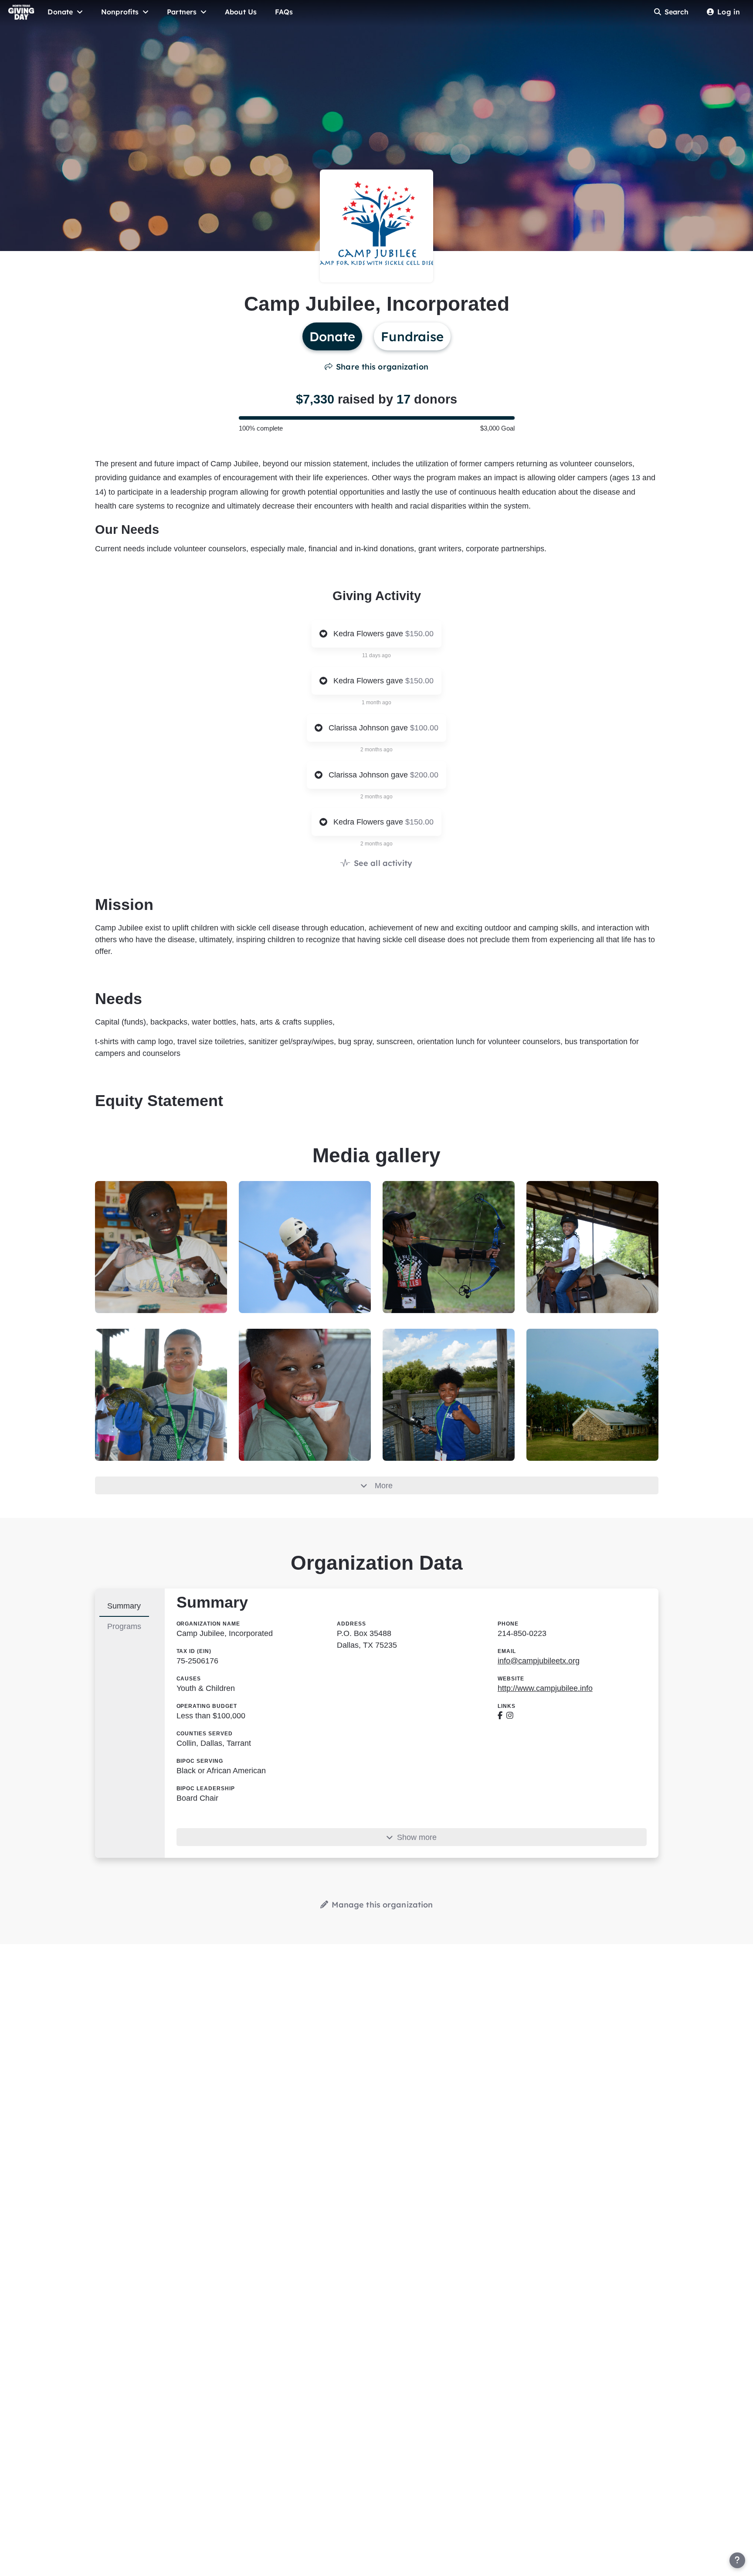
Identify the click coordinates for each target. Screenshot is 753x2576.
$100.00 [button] (424, 728)
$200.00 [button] (424, 775)
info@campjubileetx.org (539, 1661)
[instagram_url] (510, 1716)
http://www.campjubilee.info (545, 1688)
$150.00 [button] (419, 634)
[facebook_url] (500, 1716)
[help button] (737, 2560)
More (384, 1486)
